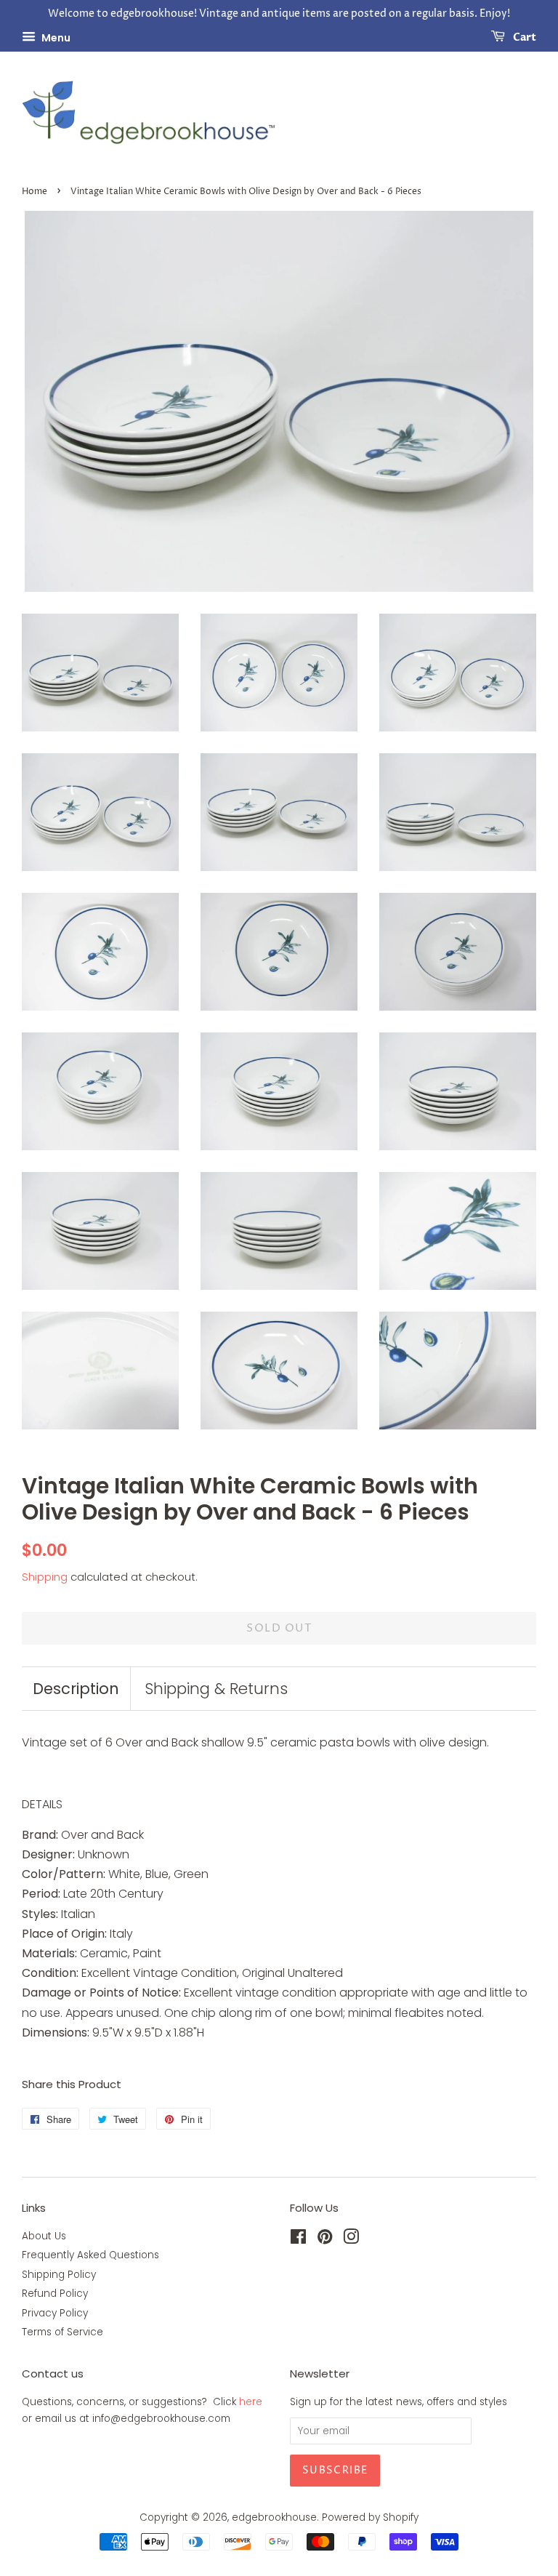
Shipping (45, 1577)
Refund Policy (55, 2294)
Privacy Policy (55, 2313)
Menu (55, 37)
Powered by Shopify (370, 2517)
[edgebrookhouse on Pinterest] (325, 2240)
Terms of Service (62, 2332)
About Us (44, 2236)
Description (76, 1689)
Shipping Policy (59, 2275)
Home (35, 192)
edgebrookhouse (274, 2517)
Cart (523, 37)
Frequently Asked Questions (90, 2255)
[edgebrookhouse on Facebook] (298, 2240)
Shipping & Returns (216, 1689)
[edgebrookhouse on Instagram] (351, 2240)
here (251, 2402)
